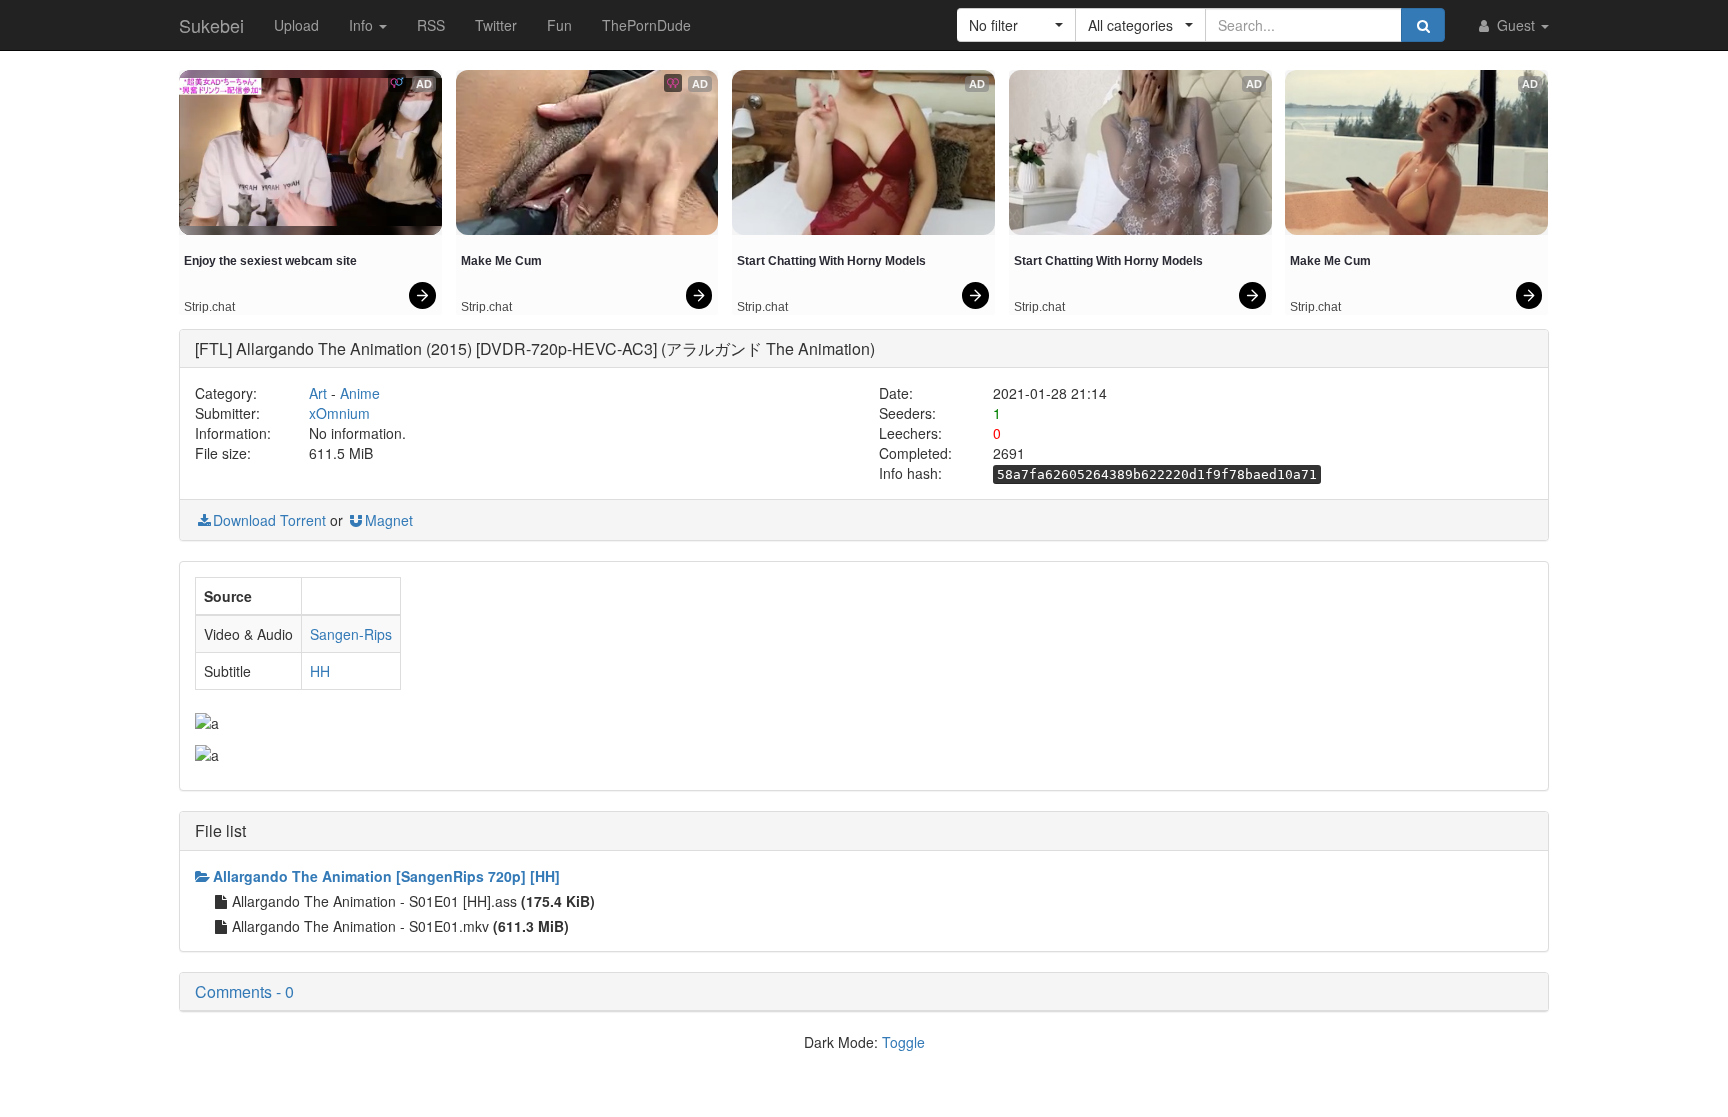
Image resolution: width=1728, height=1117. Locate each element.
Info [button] (363, 25)
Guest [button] (1516, 25)
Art (318, 393)
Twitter (496, 25)
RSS (431, 25)
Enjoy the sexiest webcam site (270, 261)
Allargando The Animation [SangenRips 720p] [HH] (386, 876)
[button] (1016, 25)
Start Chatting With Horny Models (831, 261)
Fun (559, 25)
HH (320, 671)
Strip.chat (209, 307)
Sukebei (211, 25)
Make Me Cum (501, 261)
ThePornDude (646, 25)
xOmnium (339, 413)
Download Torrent (269, 520)
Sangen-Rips (351, 634)
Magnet (389, 520)
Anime (360, 393)
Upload (296, 25)
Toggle (903, 1042)
